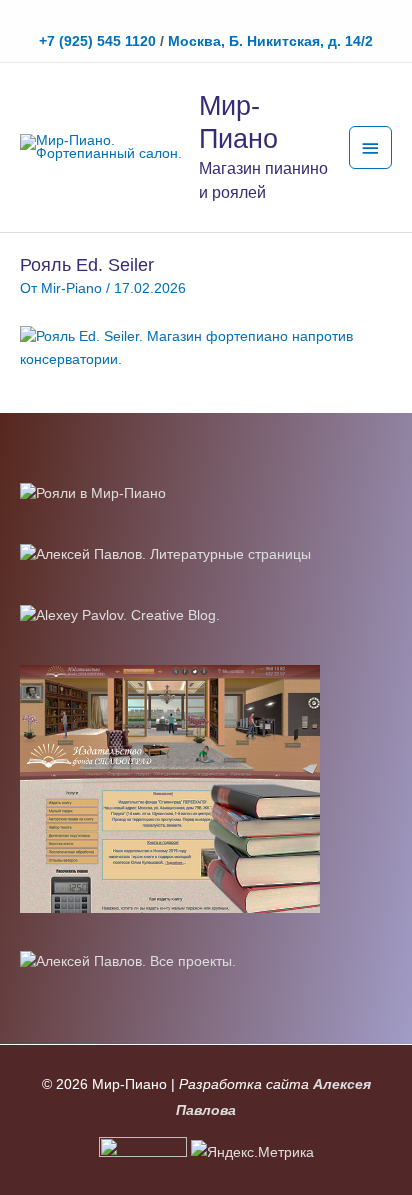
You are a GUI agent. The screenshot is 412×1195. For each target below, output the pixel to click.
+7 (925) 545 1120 (97, 41)
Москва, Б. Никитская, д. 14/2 (270, 41)
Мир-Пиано (238, 122)
